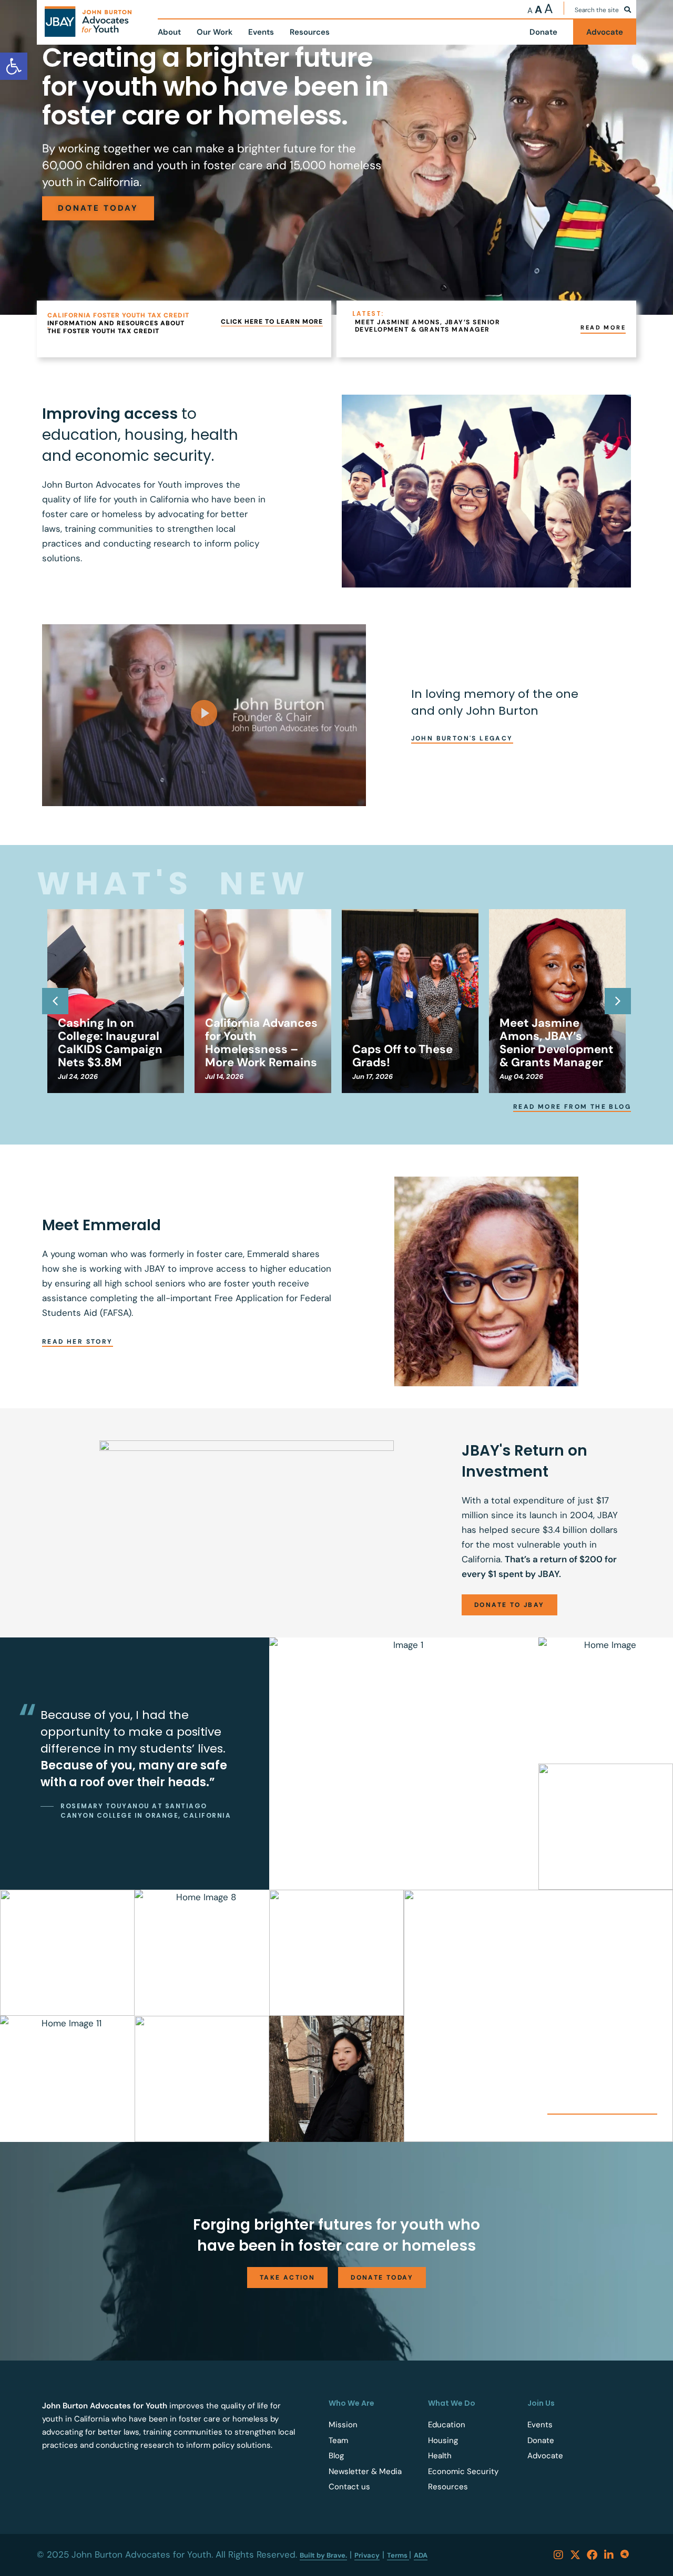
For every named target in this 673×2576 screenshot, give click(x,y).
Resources (448, 2487)
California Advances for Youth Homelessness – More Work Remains (261, 1043)
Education (447, 2425)
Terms (398, 2555)
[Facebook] (592, 2555)
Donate (541, 2440)
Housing (443, 2440)
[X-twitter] (575, 2555)
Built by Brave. (323, 2555)
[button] (204, 715)
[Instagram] (558, 2555)
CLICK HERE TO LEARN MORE (272, 322)
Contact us (349, 2487)
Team (338, 2440)
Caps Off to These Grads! (402, 1056)
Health (440, 2456)
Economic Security (463, 2471)
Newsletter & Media (365, 2471)
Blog (336, 2456)
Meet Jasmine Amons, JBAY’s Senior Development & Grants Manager (557, 1043)
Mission (343, 2425)
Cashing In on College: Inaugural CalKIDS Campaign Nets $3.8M (110, 1043)
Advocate (545, 2456)
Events (540, 2425)
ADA (421, 2555)
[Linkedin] (609, 2555)
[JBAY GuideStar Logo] (626, 2555)
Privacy (367, 2555)
